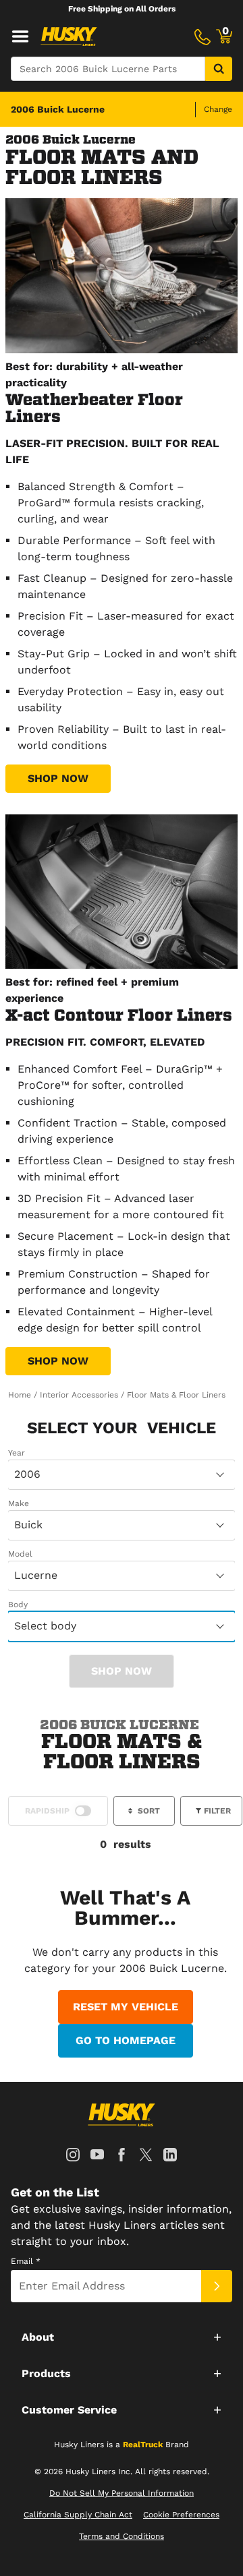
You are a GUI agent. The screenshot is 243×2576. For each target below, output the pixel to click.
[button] (122, 2337)
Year (17, 1453)
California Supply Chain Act (78, 2515)
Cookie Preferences (181, 2515)
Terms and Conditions (122, 2536)
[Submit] (217, 2286)
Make (19, 1503)
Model (20, 1554)
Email (26, 2261)
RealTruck (143, 2445)
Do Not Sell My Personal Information (122, 2493)
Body (18, 1605)
